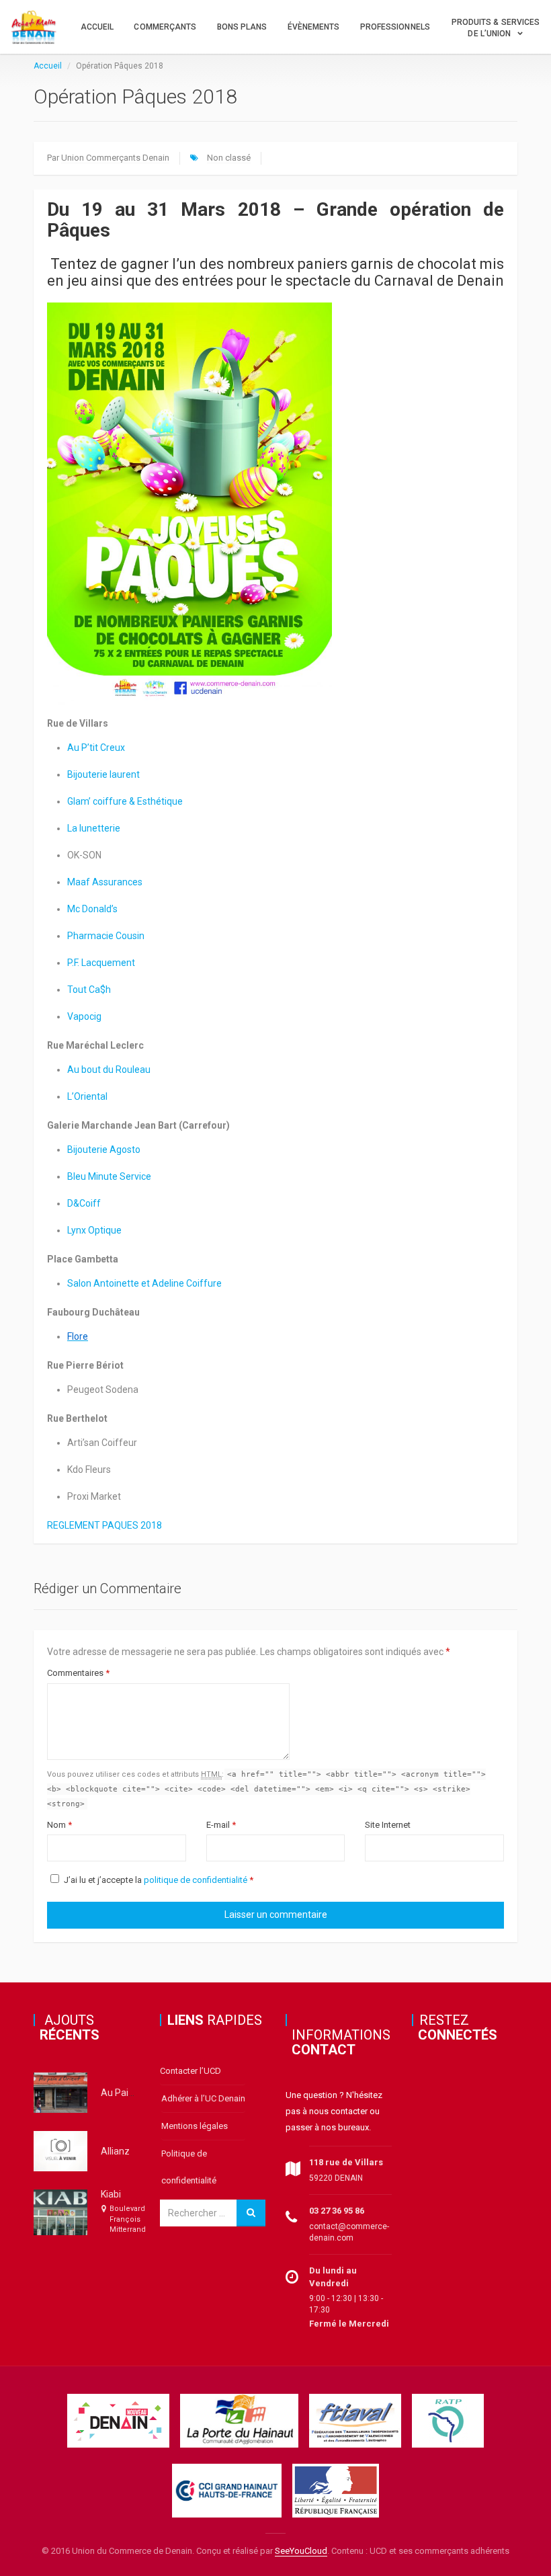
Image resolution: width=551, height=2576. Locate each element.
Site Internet (388, 1825)
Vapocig (84, 1016)
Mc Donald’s (92, 909)
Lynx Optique (94, 1230)
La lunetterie (94, 828)
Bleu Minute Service (109, 1176)
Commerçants (165, 27)
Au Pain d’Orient (135, 2093)
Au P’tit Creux (96, 748)
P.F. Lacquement (101, 963)
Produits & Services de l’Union (496, 28)
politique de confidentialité (196, 1880)
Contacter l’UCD (190, 2071)
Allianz (115, 2151)
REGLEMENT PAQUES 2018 (104, 1525)
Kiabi (111, 2194)
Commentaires (78, 1673)
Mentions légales (195, 2126)
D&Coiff (84, 1203)
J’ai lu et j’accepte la (159, 1880)
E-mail (221, 1825)
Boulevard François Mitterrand (128, 2219)
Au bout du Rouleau (109, 1070)
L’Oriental (87, 1096)
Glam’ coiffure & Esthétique (125, 801)
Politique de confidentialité (189, 2167)
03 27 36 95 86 (337, 2211)
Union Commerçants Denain (115, 158)
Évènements (314, 27)
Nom (59, 1825)
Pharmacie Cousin (106, 936)
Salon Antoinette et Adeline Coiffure (144, 1283)
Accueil (97, 27)
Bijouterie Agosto (104, 1150)
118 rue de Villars (346, 2162)
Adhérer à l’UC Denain (203, 2098)
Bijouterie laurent (103, 774)
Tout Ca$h (89, 990)
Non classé (229, 158)
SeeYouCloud (301, 2551)
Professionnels (395, 27)
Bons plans (242, 27)
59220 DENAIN (336, 2178)
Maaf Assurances (105, 882)
